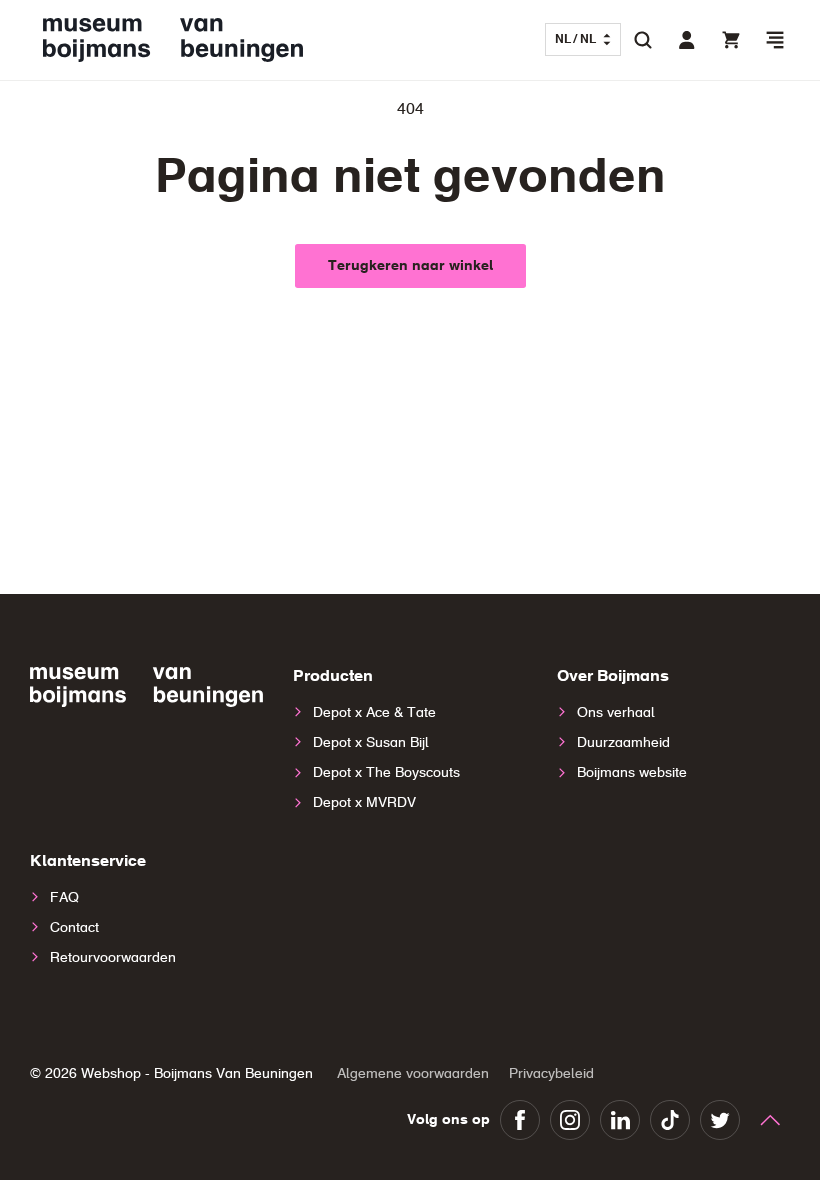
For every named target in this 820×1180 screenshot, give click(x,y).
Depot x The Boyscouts (386, 773)
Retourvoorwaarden (113, 958)
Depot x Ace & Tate (374, 713)
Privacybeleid (551, 1074)
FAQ (64, 898)
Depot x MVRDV (364, 803)
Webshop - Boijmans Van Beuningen (197, 1074)
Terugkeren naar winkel (410, 266)
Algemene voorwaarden (413, 1074)
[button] (775, 40)
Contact (74, 928)
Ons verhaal (616, 713)
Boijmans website (632, 773)
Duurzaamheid (623, 743)
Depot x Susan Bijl (371, 743)
